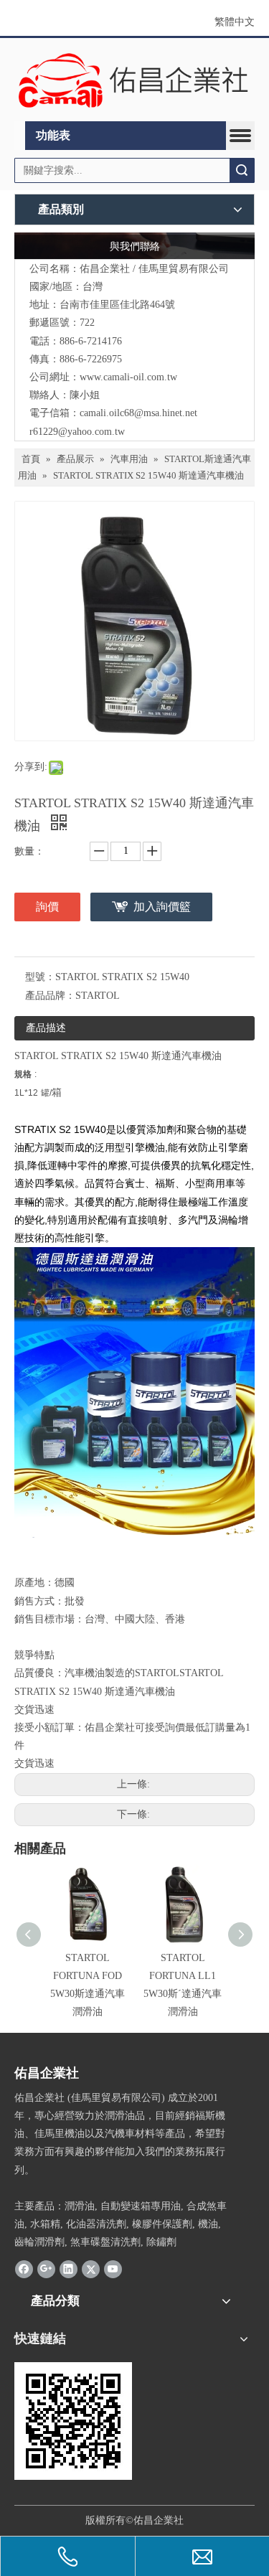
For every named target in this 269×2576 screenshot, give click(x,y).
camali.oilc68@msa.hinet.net (138, 413)
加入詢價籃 (162, 907)
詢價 (47, 907)
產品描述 (46, 1028)
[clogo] (134, 80)
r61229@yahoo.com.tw (77, 432)
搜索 (242, 170)
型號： (40, 977)
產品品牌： (50, 996)
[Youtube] (113, 2269)
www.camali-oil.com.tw (128, 377)
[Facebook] (24, 2269)
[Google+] (46, 2269)
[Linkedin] (69, 2269)
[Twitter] (91, 2269)
